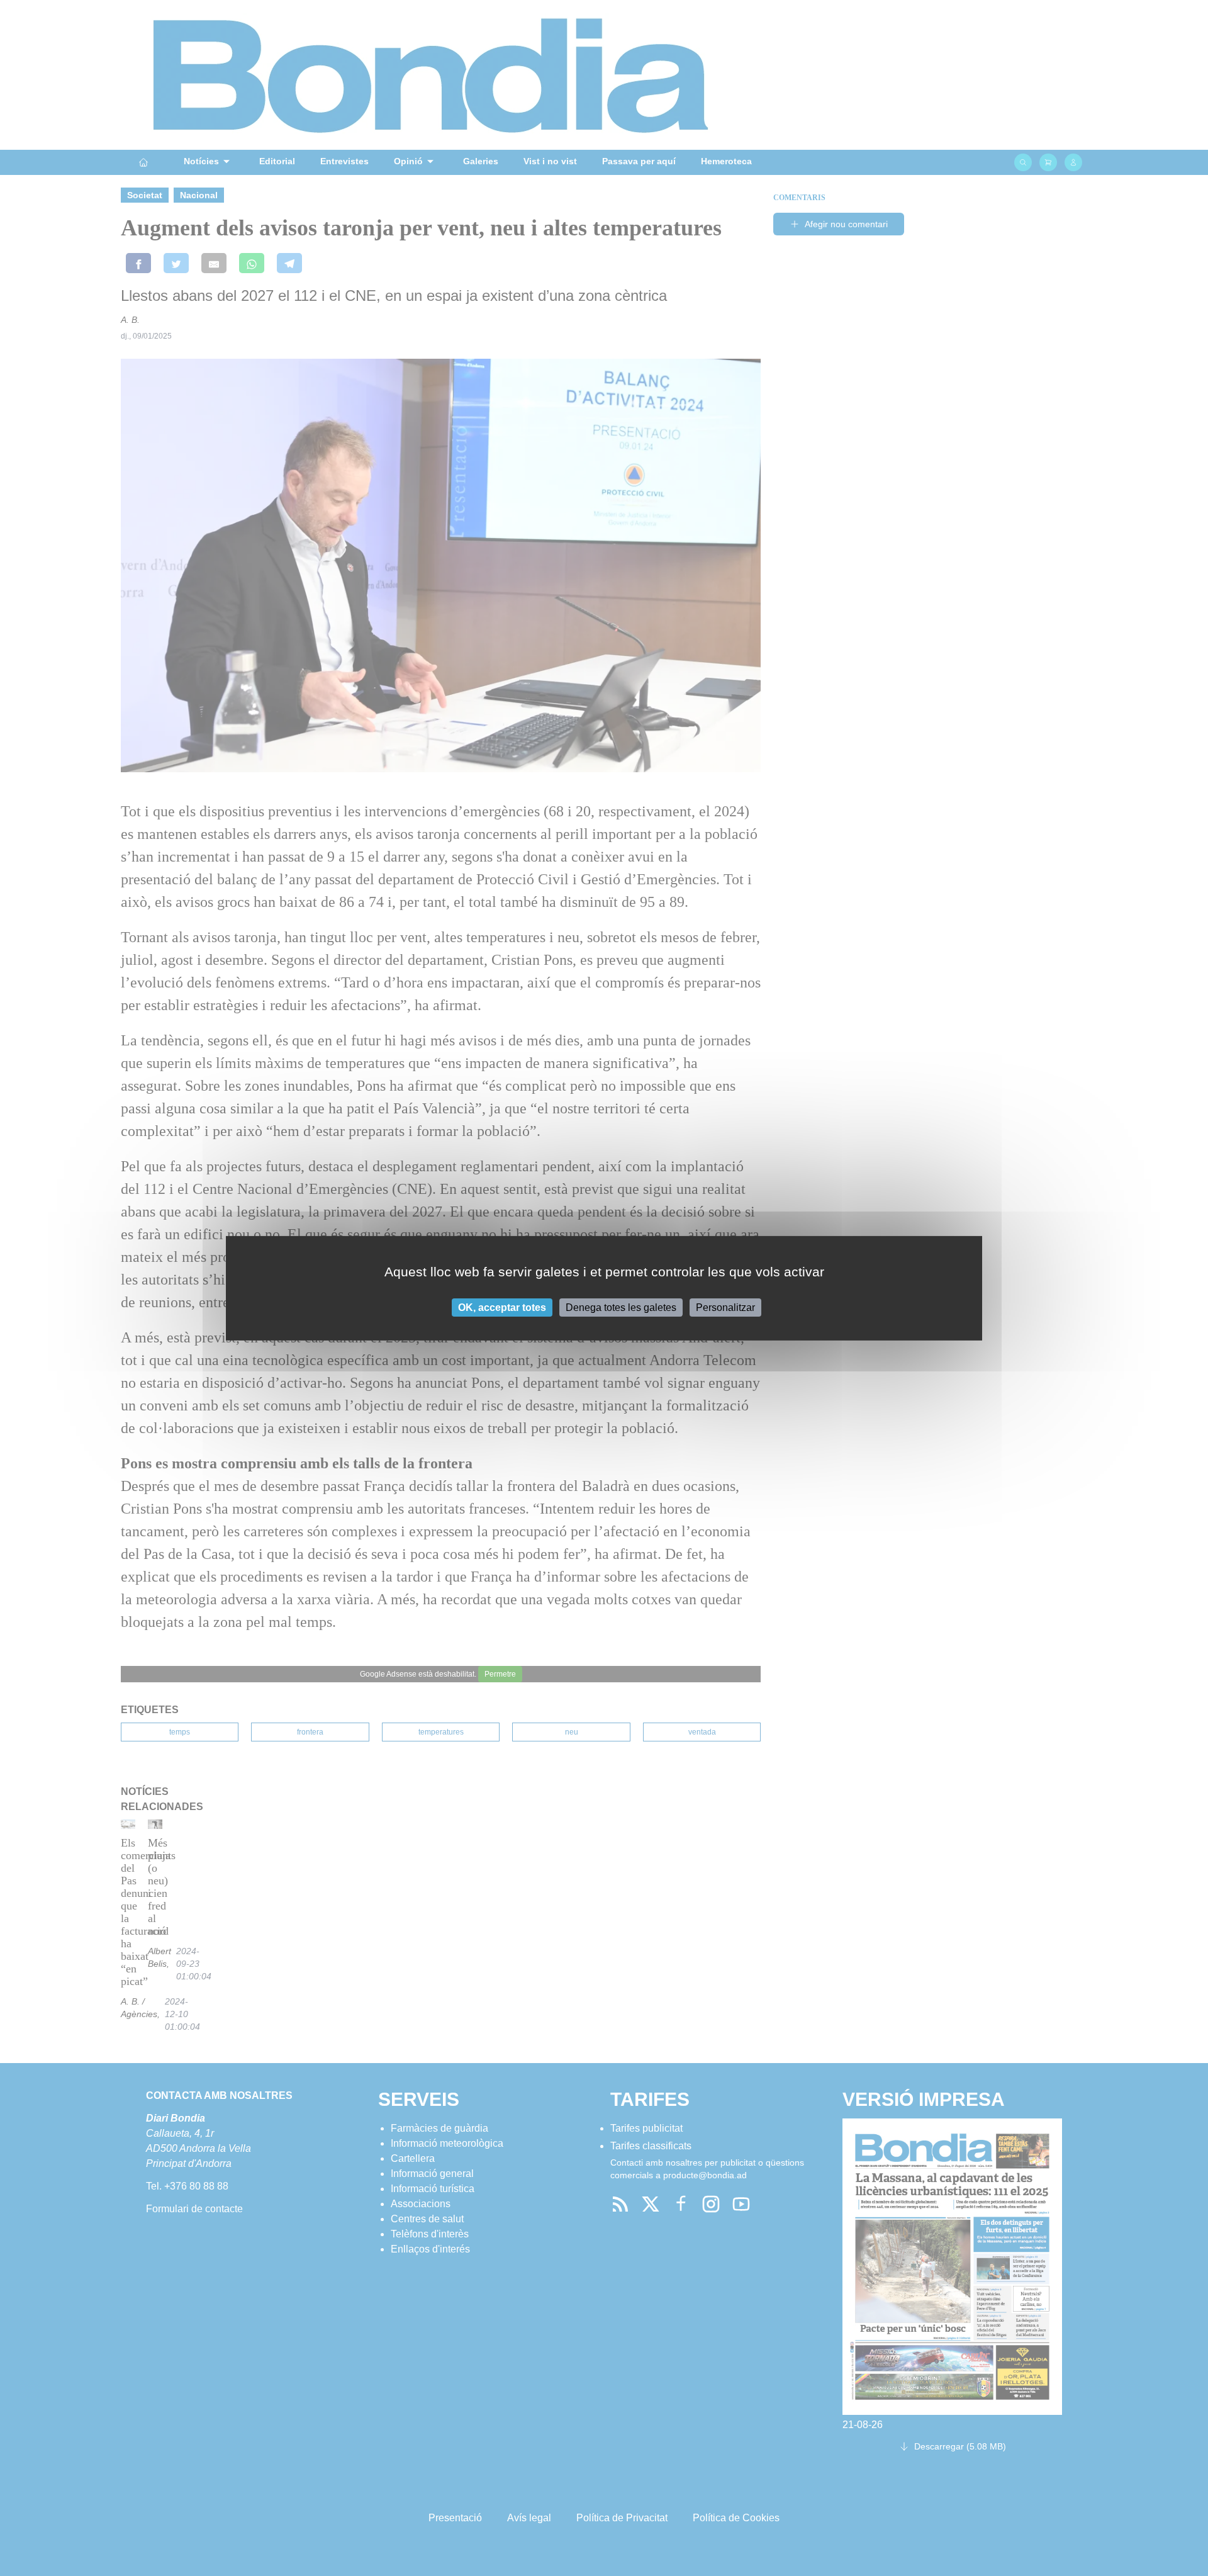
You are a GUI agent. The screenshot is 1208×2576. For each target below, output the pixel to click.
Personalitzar (725, 1307)
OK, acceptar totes (502, 1307)
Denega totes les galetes (621, 1307)
